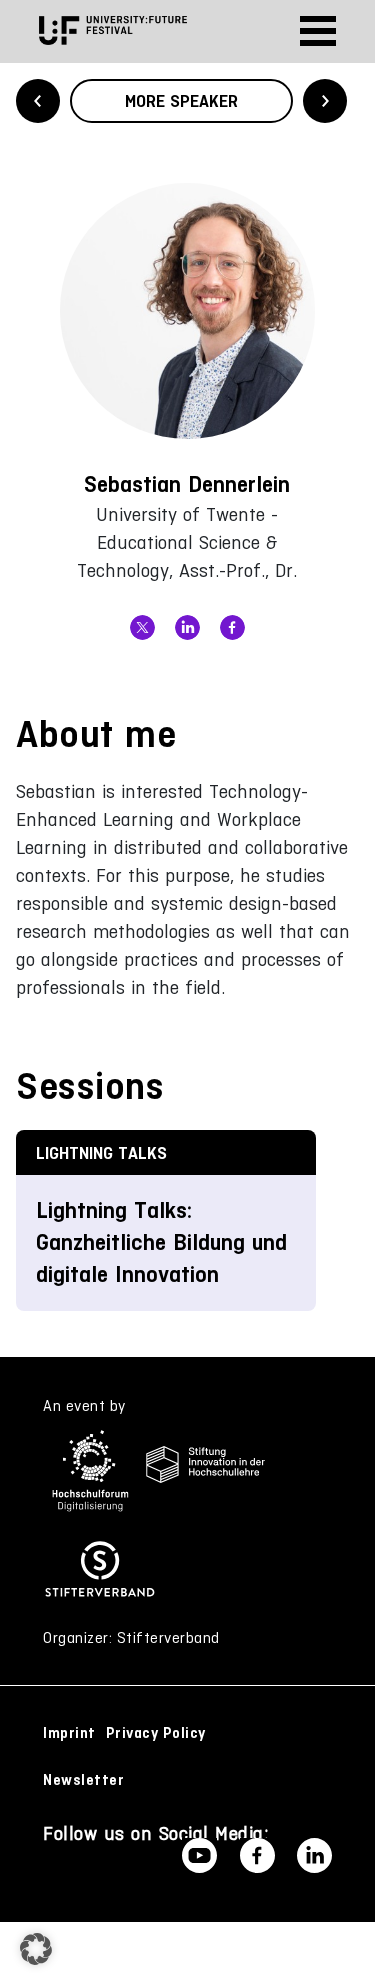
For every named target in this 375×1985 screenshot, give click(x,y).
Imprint (69, 1733)
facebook (232, 627)
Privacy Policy (156, 1733)
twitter (142, 627)
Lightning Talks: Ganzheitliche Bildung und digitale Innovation (161, 1242)
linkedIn (187, 627)
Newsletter (83, 1780)
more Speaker (181, 101)
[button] (36, 1949)
